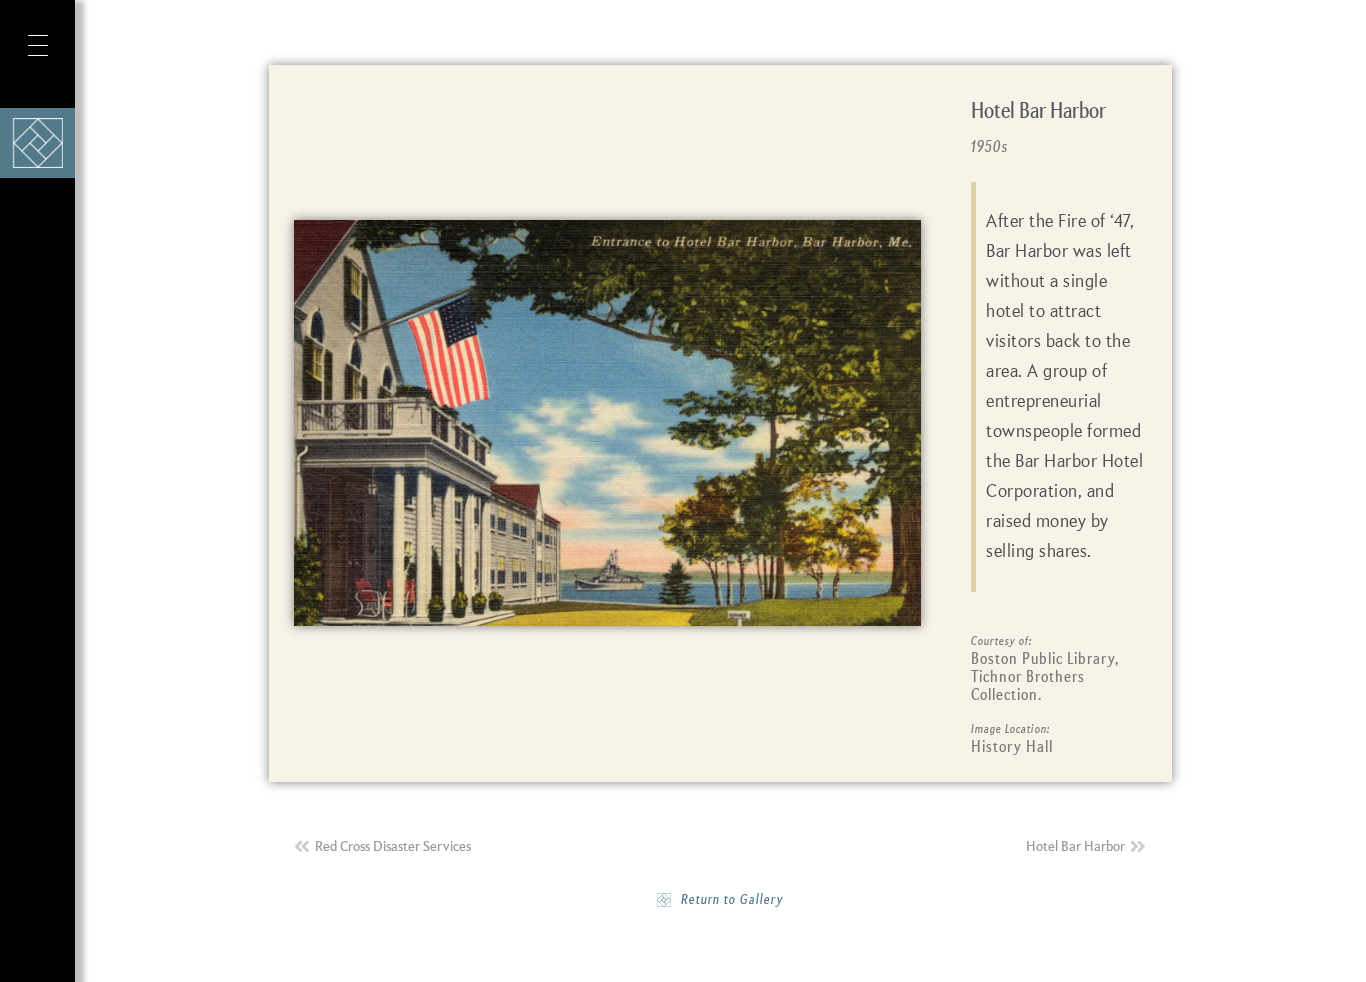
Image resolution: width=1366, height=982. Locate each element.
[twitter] (34, 854)
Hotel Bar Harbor (1038, 112)
